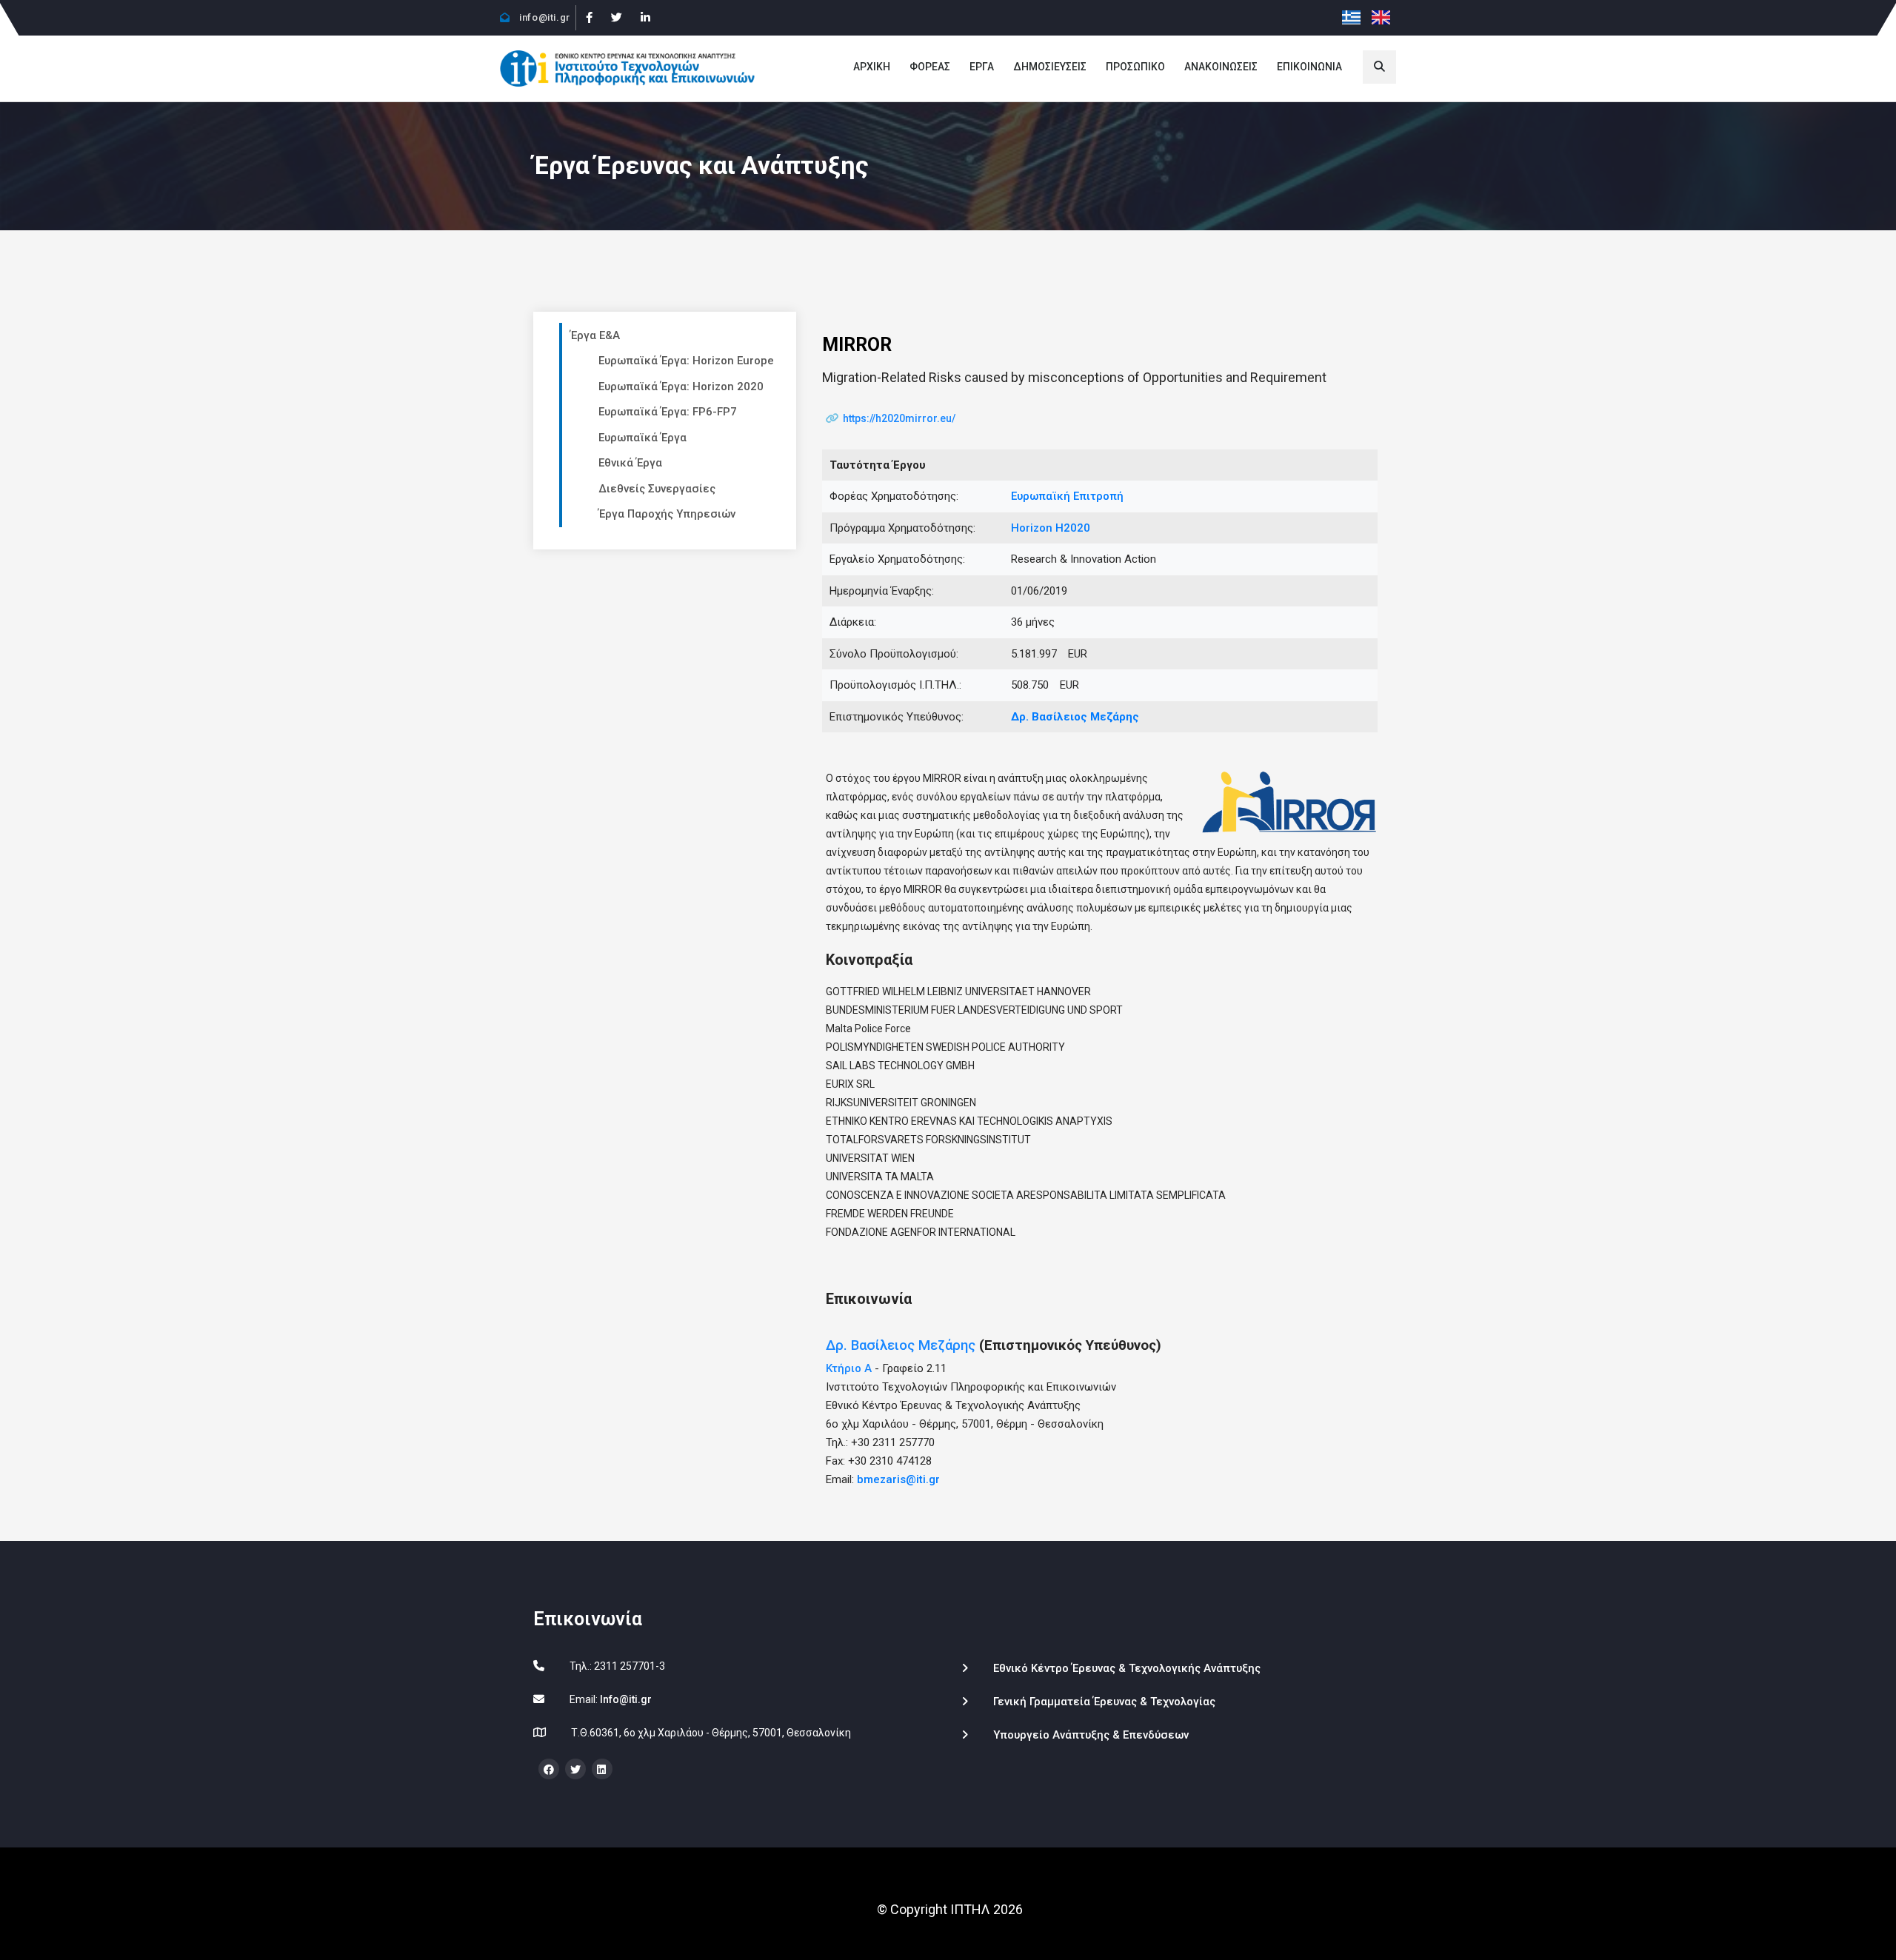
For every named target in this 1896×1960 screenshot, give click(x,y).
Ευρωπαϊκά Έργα (642, 438)
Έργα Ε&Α (595, 335)
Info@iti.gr (626, 1699)
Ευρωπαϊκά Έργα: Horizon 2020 (681, 387)
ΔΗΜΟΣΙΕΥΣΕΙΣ (1050, 67)
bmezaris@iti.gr (898, 1479)
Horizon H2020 (1051, 528)
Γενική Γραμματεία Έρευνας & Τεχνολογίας (1104, 1702)
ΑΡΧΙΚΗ (872, 67)
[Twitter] (616, 18)
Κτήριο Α (849, 1368)
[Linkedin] (645, 18)
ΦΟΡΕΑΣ (930, 67)
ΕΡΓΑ (982, 67)
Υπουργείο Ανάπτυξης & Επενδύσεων (1091, 1735)
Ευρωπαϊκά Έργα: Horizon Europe (686, 361)
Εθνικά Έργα (630, 463)
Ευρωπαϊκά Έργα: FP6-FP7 (668, 412)
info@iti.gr (544, 17)
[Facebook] (589, 18)
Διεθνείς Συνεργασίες (657, 489)
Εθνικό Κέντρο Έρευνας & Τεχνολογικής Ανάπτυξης (1127, 1668)
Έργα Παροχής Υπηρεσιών (667, 514)
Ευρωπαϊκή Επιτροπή (1067, 496)
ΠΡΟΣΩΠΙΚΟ (1135, 67)
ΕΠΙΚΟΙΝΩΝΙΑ (1309, 67)
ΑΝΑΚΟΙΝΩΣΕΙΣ (1221, 67)
